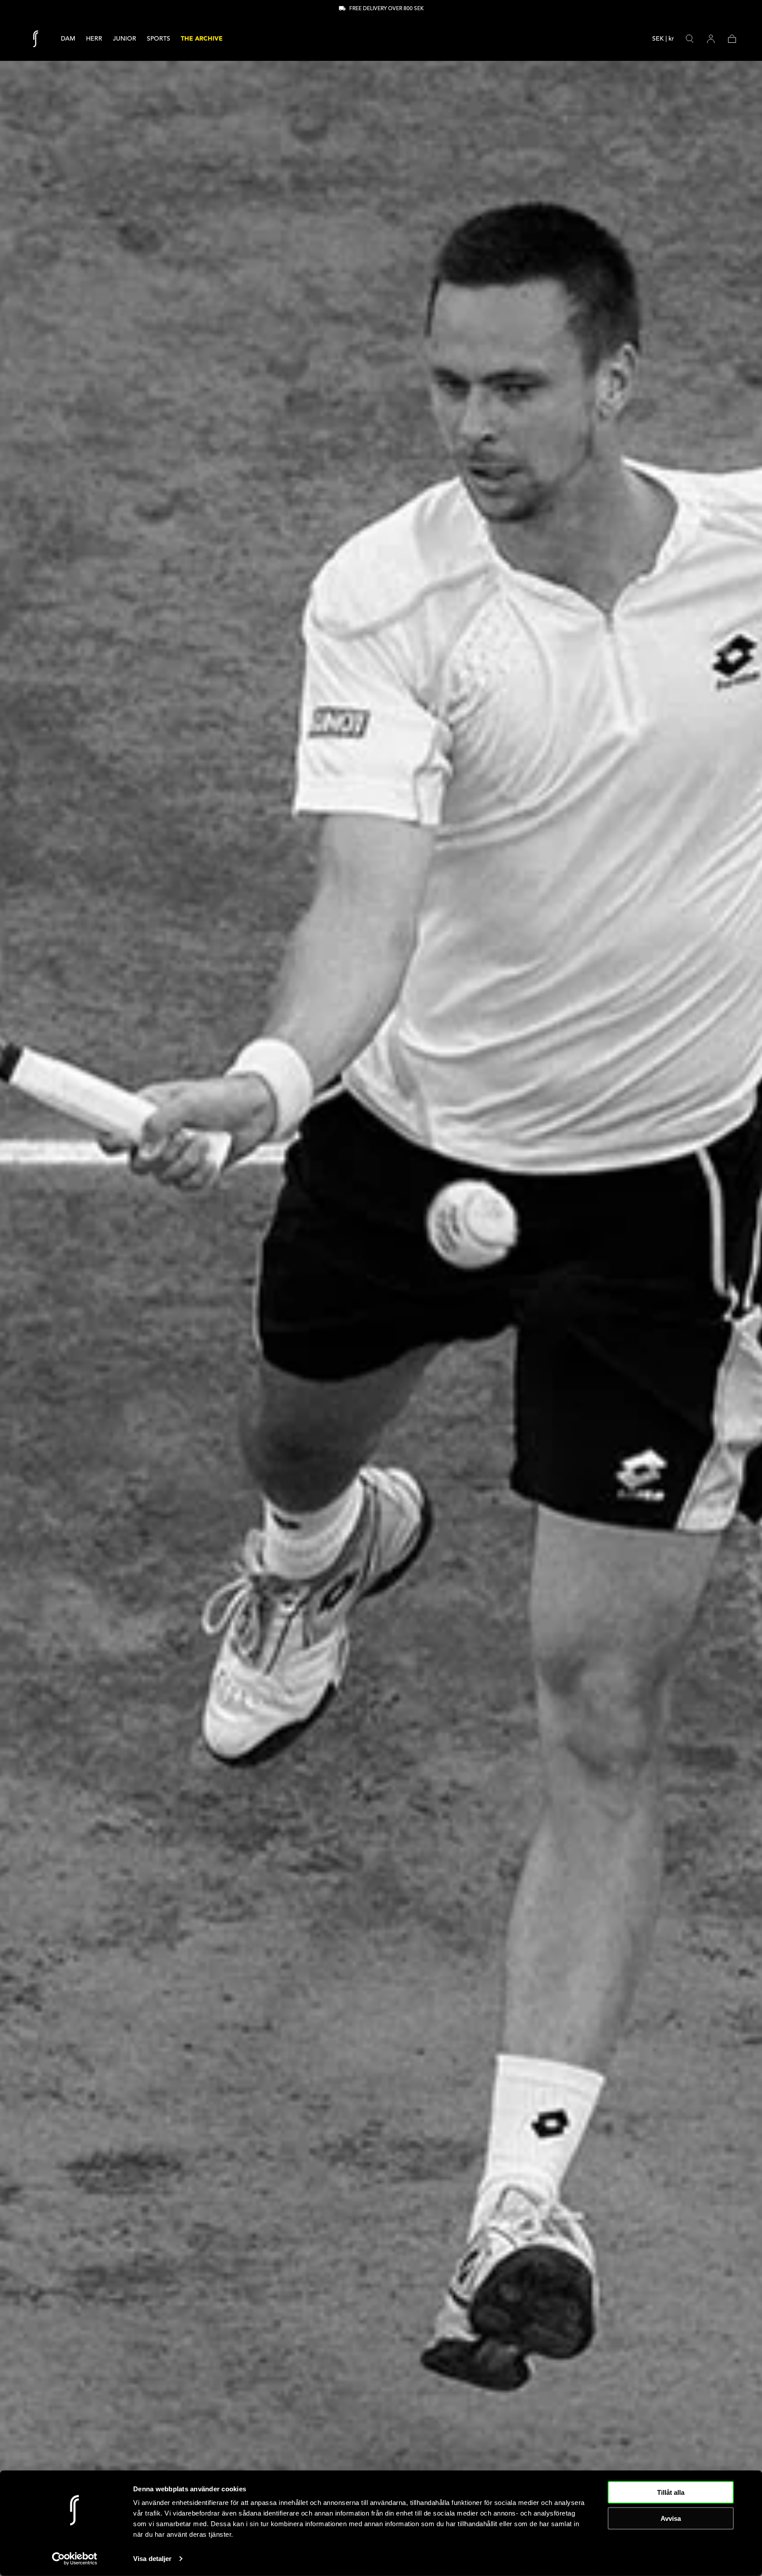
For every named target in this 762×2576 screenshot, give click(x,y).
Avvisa (671, 2518)
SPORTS (159, 39)
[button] (663, 40)
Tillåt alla (671, 2492)
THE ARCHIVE (202, 39)
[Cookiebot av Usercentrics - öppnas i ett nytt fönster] (75, 2559)
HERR (94, 39)
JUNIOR (125, 39)
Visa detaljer (152, 2559)
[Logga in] (711, 39)
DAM (68, 39)
